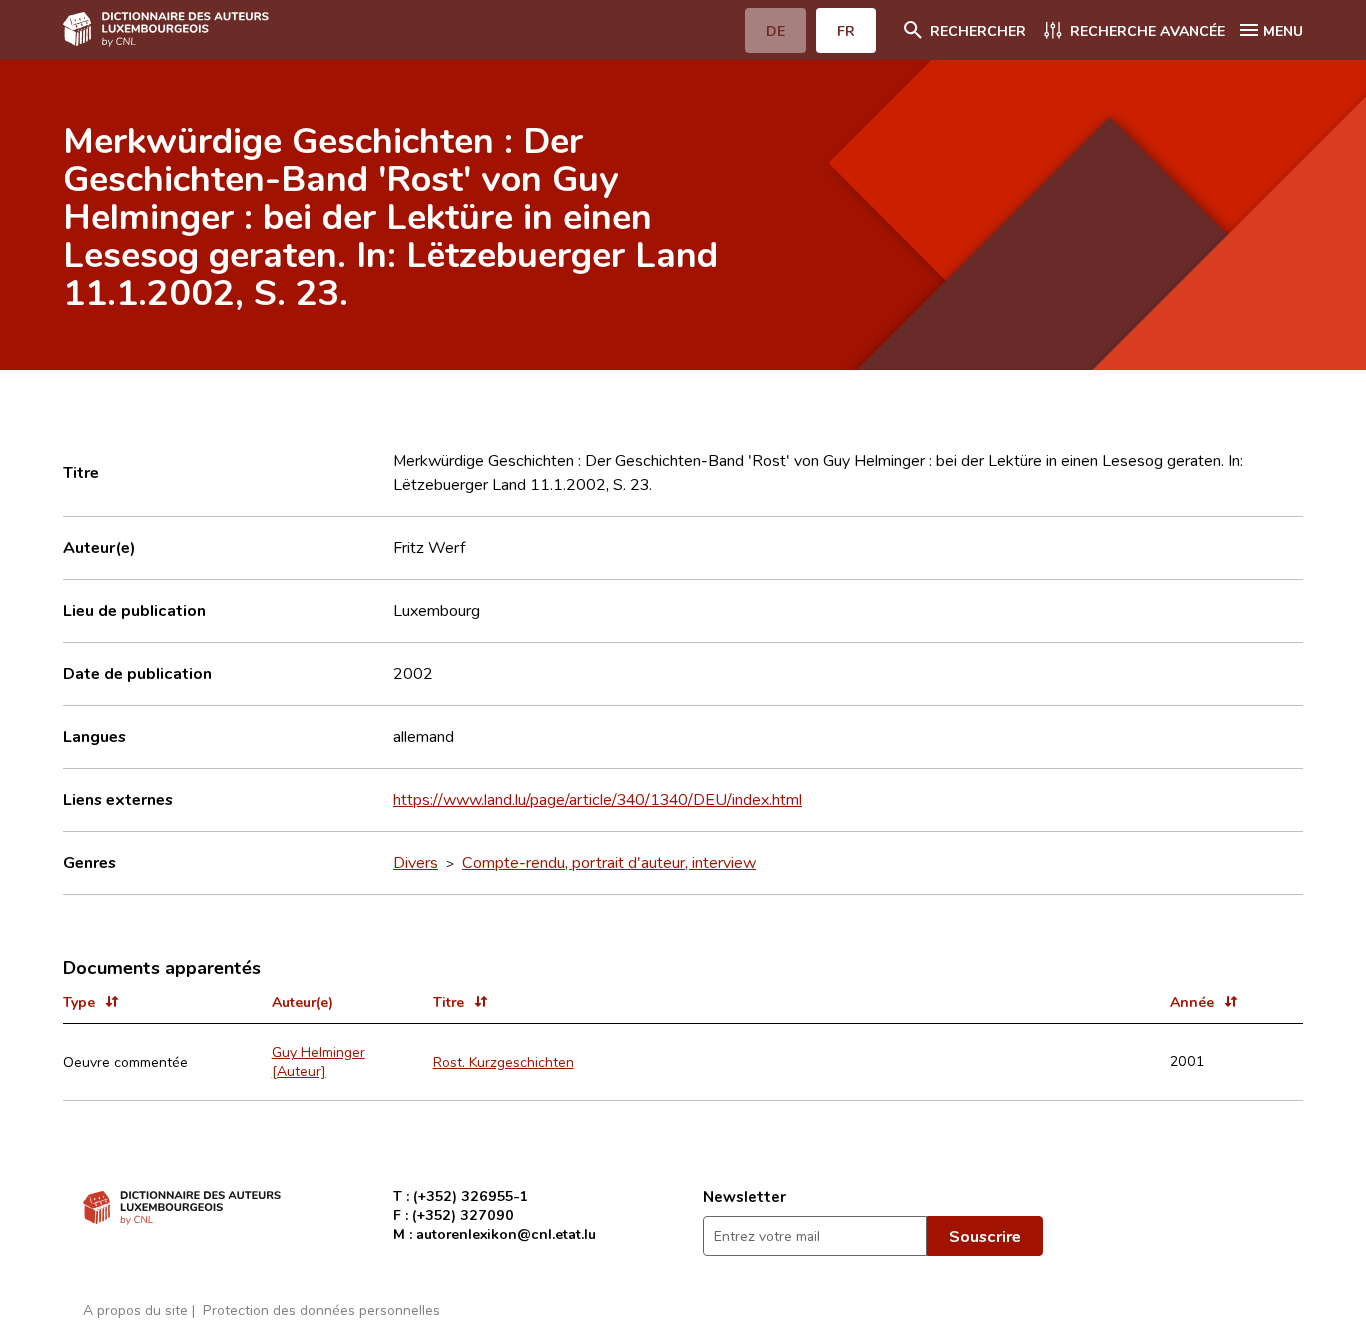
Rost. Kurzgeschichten (503, 1061)
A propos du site (135, 1309)
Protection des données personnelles (321, 1309)
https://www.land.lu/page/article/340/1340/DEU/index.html (597, 799)
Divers (415, 862)
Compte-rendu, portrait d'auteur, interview (609, 862)
